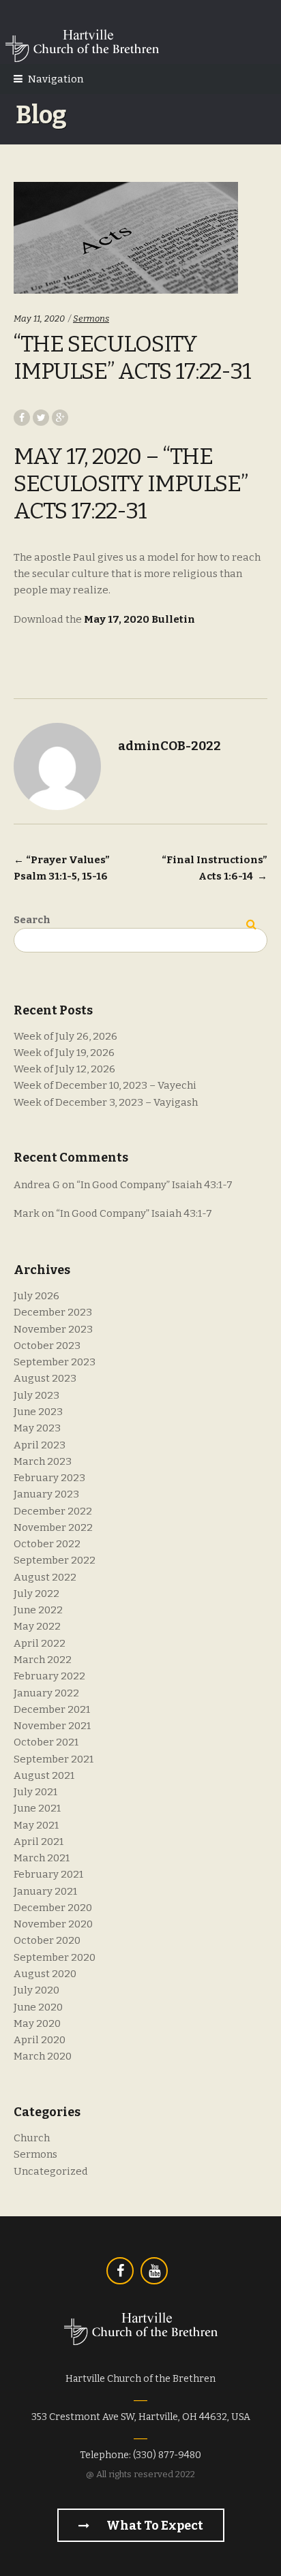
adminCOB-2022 (169, 746)
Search (32, 920)
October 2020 (47, 1940)
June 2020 (38, 2007)
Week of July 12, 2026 (64, 1069)
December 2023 (53, 1312)
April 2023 (40, 1445)
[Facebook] (120, 2271)
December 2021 (52, 1709)
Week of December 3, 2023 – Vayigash (106, 1102)
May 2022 (37, 1626)
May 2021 (36, 1825)
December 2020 (53, 1908)
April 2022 (40, 1643)
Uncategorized (51, 2171)
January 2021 (45, 1891)
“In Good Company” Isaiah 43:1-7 (154, 1185)
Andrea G (37, 1185)
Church (32, 2138)
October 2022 (47, 1544)
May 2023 (37, 1428)
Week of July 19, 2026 (64, 1053)
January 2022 (46, 1693)
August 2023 (45, 1378)
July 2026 (36, 1296)
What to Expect (154, 2526)
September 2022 (55, 1560)
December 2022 (53, 1511)
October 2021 (46, 1742)
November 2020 (53, 1924)
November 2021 (52, 1726)
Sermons (91, 319)
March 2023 (43, 1461)
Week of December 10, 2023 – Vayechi (105, 1085)
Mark (27, 1213)
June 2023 (38, 1412)
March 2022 (43, 1660)
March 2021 (42, 1858)
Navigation (56, 79)
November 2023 (53, 1329)
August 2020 (45, 1974)
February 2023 (49, 1478)
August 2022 (45, 1577)
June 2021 (37, 1808)
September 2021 (54, 1759)
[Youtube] (154, 2271)
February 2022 (49, 1676)
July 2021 (35, 1792)
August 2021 (44, 1775)
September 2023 (55, 1362)
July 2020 (36, 1990)
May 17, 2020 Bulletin (139, 619)
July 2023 (36, 1395)
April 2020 (40, 2040)
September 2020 (55, 1957)
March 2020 (43, 2056)
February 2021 (48, 1874)
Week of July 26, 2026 (65, 1036)
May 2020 (37, 2023)
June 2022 (38, 1610)
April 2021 (39, 1842)
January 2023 (46, 1494)
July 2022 (36, 1594)
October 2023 (47, 1346)
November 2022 (53, 1527)
